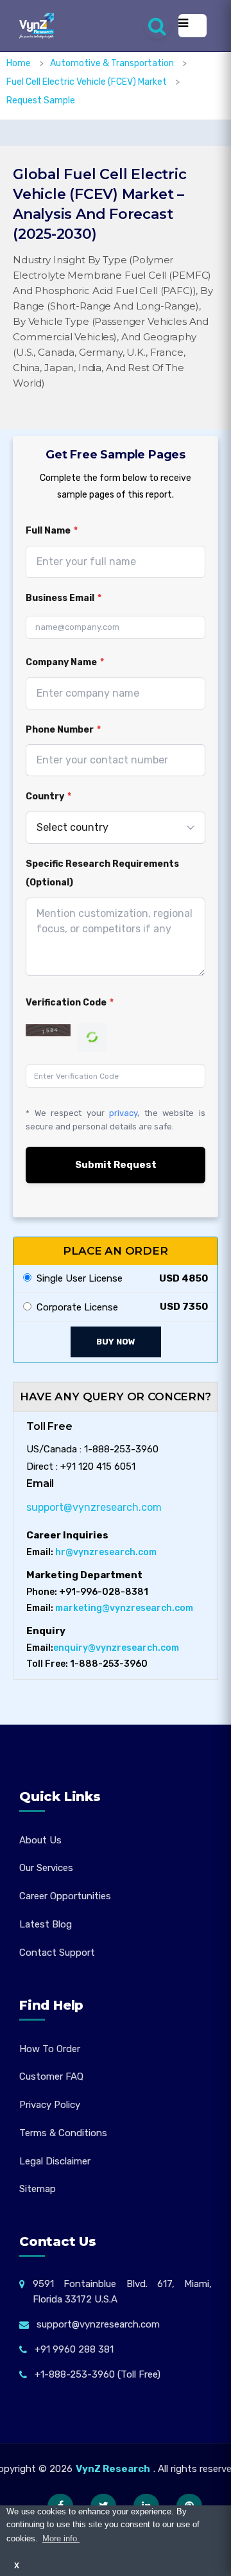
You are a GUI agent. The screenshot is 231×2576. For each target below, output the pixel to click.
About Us (40, 1840)
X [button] (17, 2565)
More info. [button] (61, 2538)
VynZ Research (113, 2469)
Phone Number (63, 730)
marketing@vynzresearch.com (124, 1608)
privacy (123, 1113)
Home (19, 63)
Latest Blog (46, 1924)
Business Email (64, 598)
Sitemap (38, 2189)
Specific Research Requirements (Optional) (102, 873)
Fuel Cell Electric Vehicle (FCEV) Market (88, 82)
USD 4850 (184, 1278)
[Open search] (157, 26)
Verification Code (70, 1003)
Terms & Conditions (63, 2133)
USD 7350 (184, 1307)
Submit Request (116, 1165)
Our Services (46, 1868)
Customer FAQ (51, 2076)
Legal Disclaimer (55, 2161)
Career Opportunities (65, 1896)
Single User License (77, 1278)
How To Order (50, 2049)
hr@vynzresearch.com (106, 1552)
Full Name (52, 531)
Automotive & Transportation (113, 63)
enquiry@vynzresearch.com (116, 1648)
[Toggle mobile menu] (193, 26)
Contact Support (57, 1953)
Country (48, 796)
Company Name (65, 662)
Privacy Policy (50, 2105)
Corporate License (75, 1307)
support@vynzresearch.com (94, 1507)
